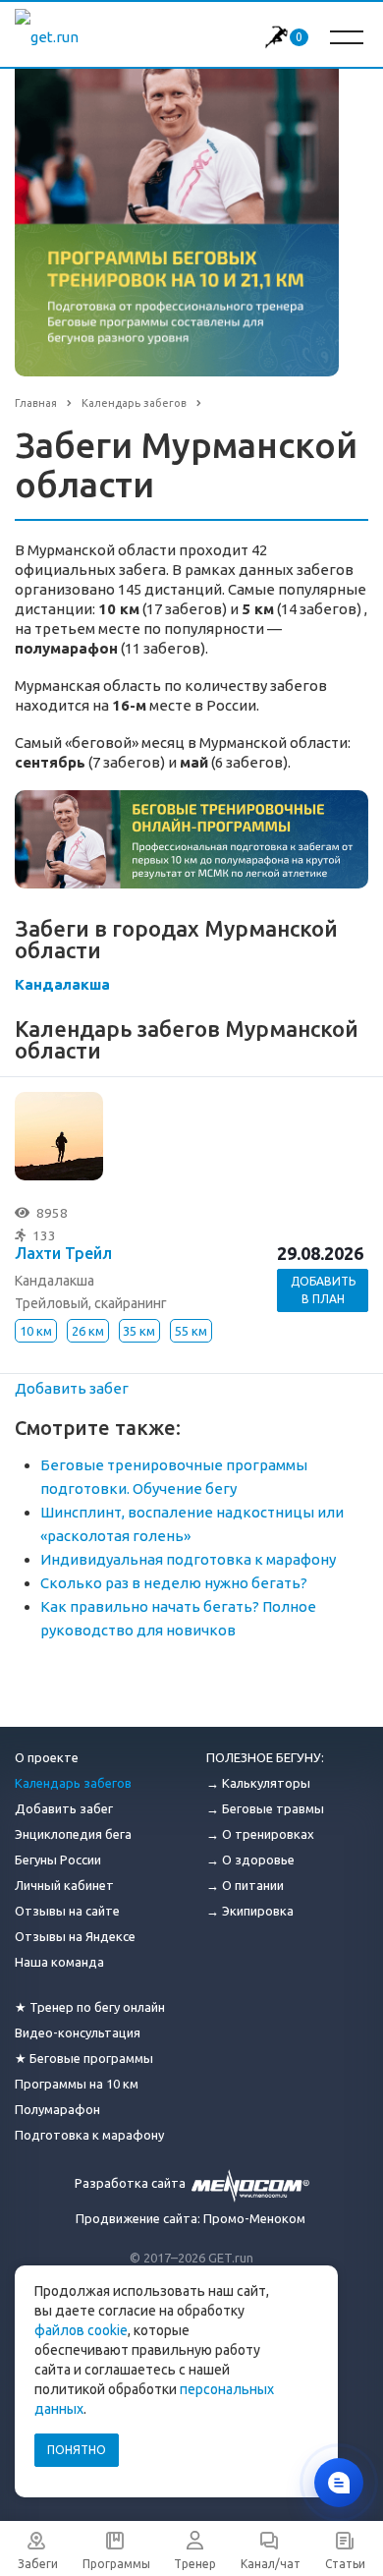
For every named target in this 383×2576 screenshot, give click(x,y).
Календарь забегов (73, 1783)
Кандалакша (62, 984)
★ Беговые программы (84, 2058)
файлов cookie (81, 2330)
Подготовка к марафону (89, 2135)
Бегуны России (58, 1860)
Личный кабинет (64, 1885)
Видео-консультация (78, 2032)
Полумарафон (57, 2109)
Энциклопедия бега (73, 1834)
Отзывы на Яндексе (75, 1936)
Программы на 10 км (77, 2084)
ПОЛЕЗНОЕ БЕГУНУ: (265, 1757)
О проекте (47, 1757)
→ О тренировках (260, 1834)
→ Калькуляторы (258, 1783)
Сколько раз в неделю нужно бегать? (174, 1583)
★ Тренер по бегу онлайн (90, 2007)
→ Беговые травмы (265, 1808)
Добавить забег (72, 1388)
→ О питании (245, 1885)
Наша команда (59, 1962)
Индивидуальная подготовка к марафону (188, 1559)
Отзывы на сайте (67, 1911)
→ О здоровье (250, 1860)
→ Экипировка (250, 1911)
